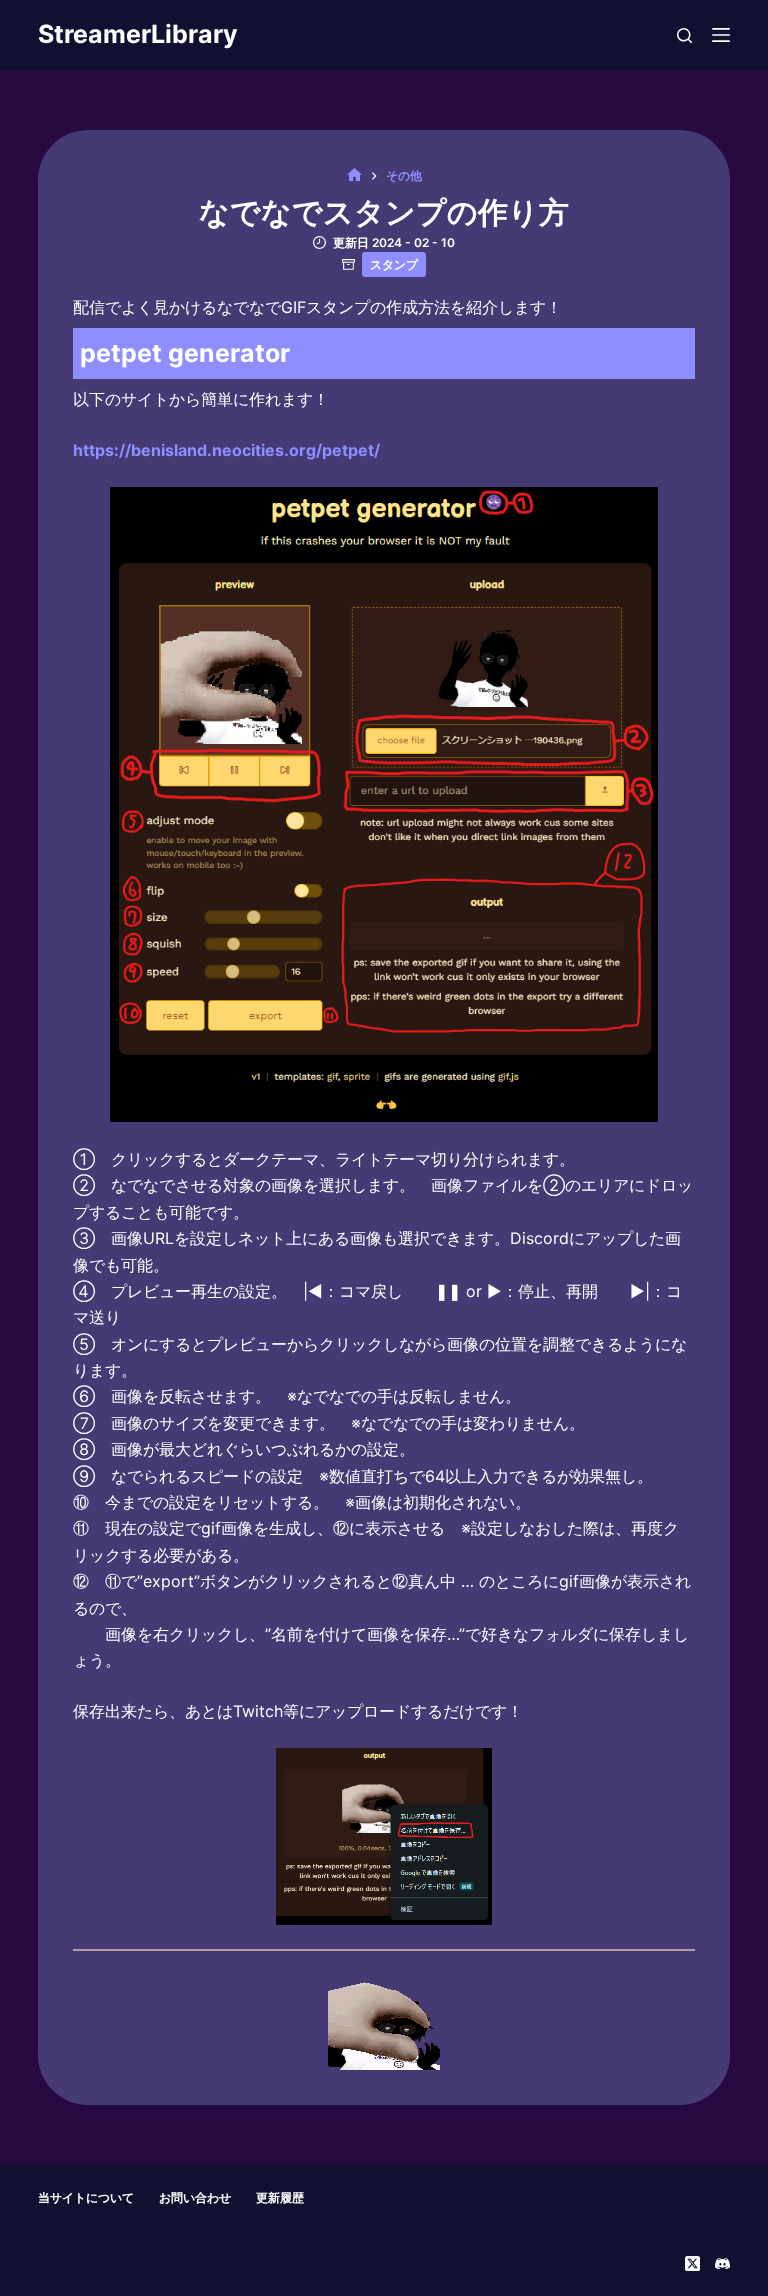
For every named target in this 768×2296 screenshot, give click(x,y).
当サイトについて (86, 2197)
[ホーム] (354, 175)
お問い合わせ (195, 2197)
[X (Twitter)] (692, 2263)
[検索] (684, 35)
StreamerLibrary (138, 34)
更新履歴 (280, 2197)
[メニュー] (721, 35)
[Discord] (722, 2263)
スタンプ (394, 264)
